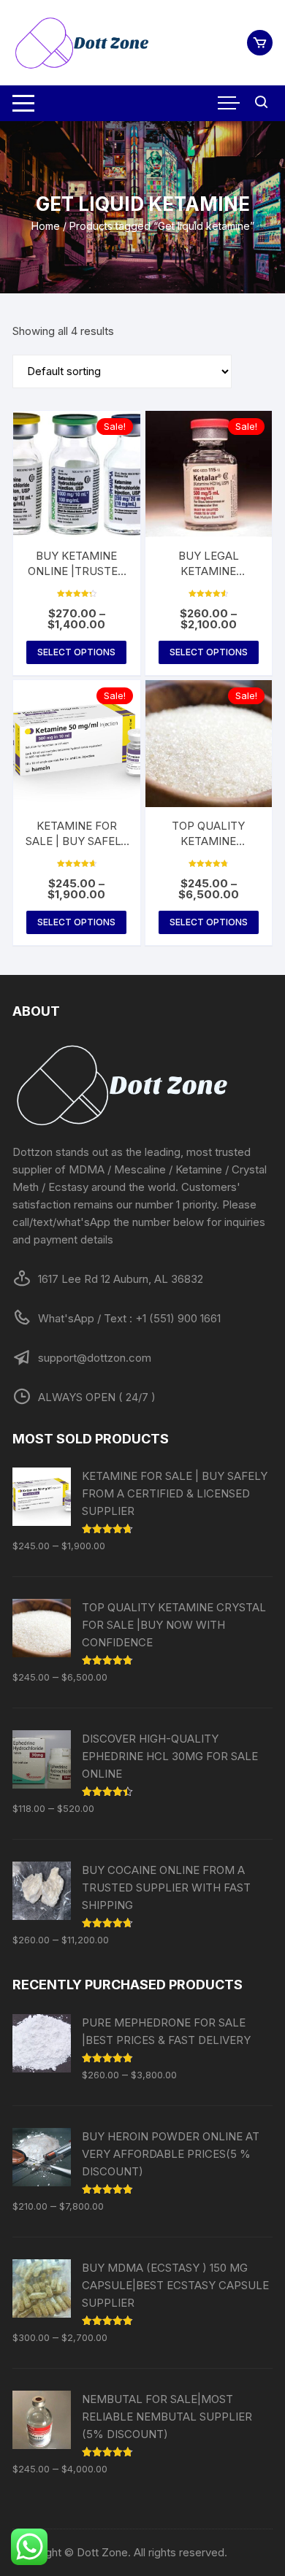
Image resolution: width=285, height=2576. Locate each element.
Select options (76, 652)
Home (46, 226)
